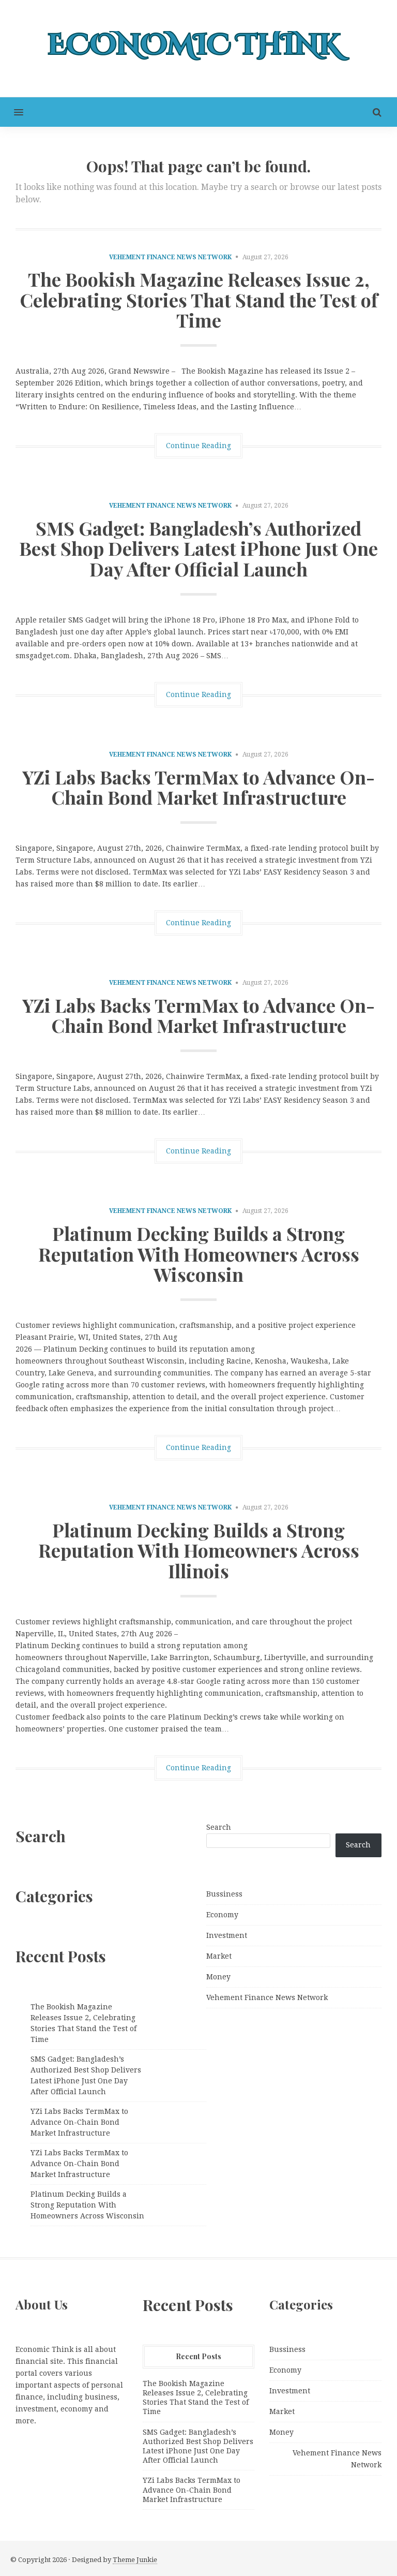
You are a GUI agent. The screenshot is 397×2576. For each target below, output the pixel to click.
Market (219, 1956)
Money (218, 1977)
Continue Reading (198, 446)
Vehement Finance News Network (170, 257)
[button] (12, 112)
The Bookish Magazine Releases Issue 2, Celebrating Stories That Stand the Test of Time (199, 299)
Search (219, 1827)
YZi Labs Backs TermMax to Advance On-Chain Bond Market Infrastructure (198, 787)
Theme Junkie (135, 2560)
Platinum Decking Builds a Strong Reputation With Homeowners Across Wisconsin (199, 1254)
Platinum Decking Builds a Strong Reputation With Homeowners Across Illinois (199, 1550)
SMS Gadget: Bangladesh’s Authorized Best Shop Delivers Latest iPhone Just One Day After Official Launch (198, 548)
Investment (227, 1935)
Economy (222, 1915)
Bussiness (224, 1894)
